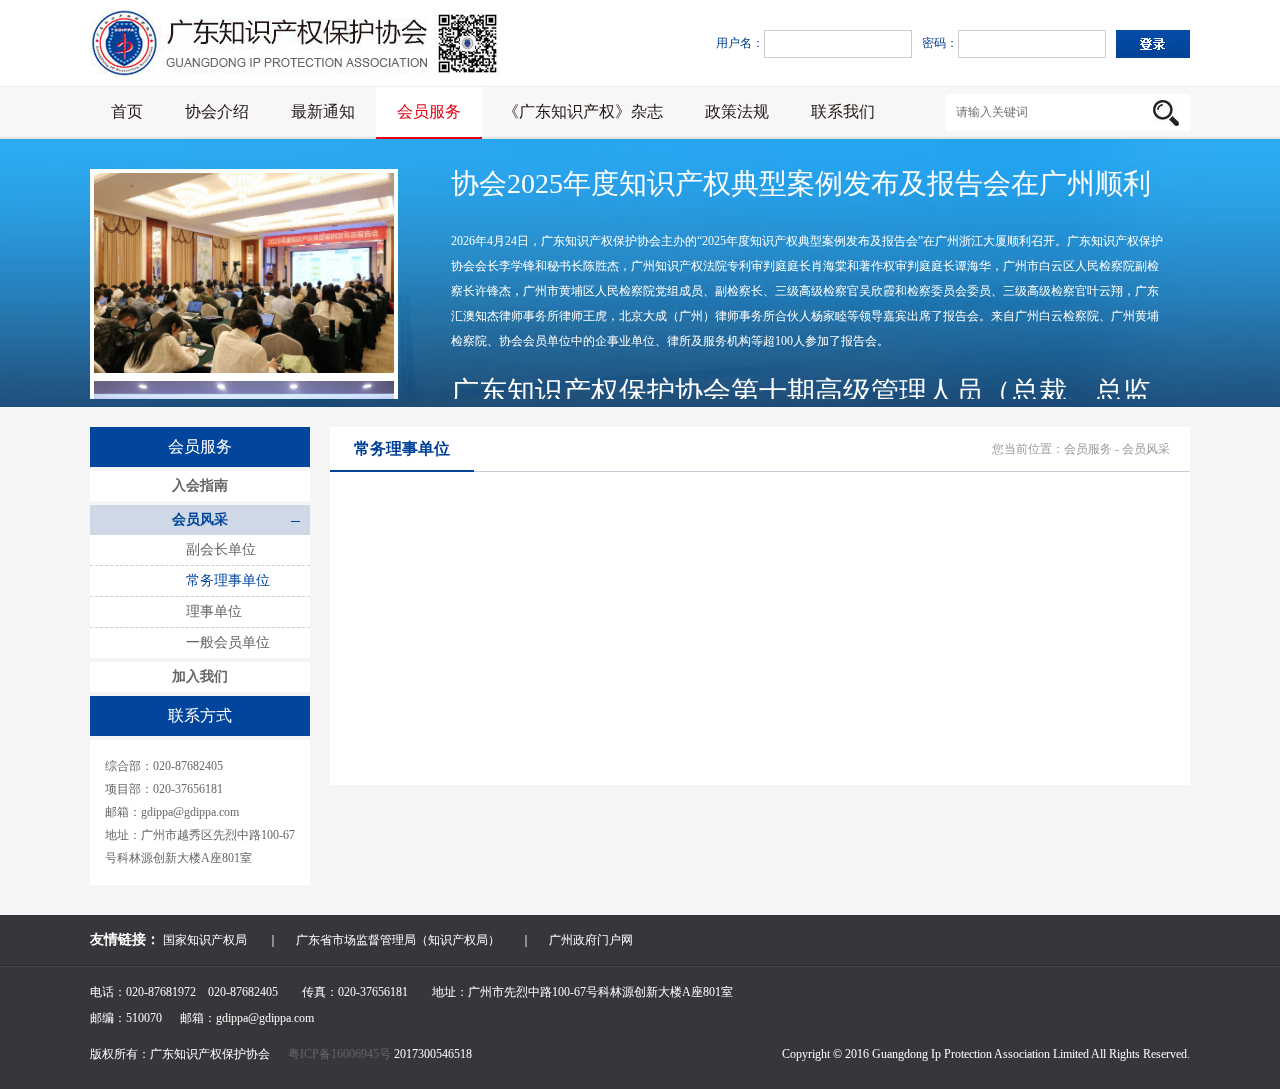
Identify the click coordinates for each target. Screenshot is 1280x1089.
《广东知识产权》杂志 (583, 111)
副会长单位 (221, 549)
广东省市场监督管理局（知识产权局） (398, 940)
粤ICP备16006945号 (341, 1054)
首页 (127, 111)
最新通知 (323, 111)
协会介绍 (217, 111)
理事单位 (214, 611)
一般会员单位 (228, 642)
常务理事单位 (228, 580)
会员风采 (200, 519)
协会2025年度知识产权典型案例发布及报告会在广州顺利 (801, 183)
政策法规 (737, 111)
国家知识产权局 (205, 940)
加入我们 (200, 676)
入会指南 (200, 485)
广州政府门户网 (591, 940)
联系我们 (843, 111)
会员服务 (429, 111)
